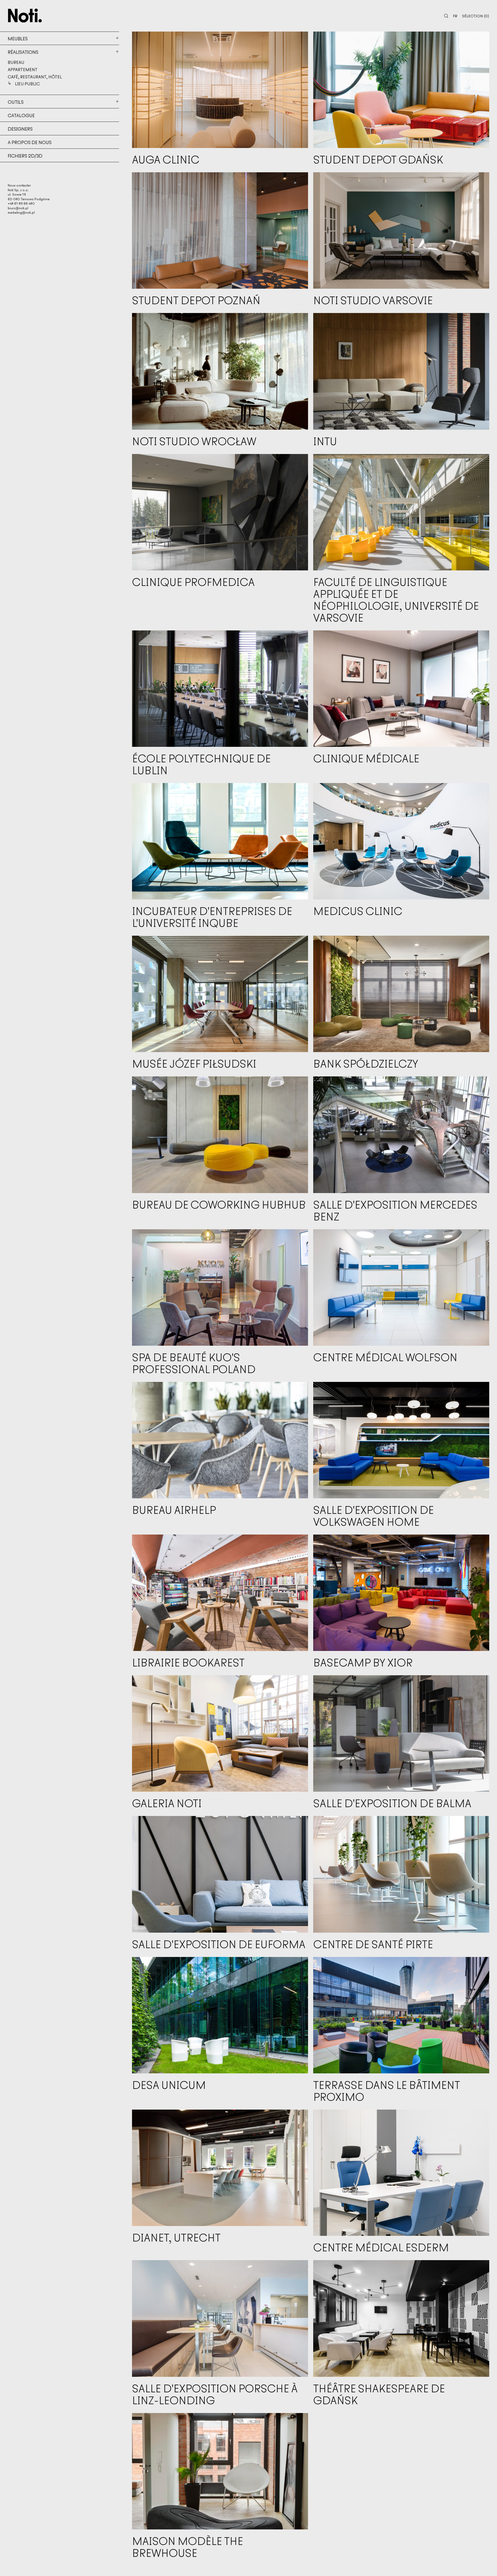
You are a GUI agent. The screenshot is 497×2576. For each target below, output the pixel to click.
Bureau (16, 62)
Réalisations (23, 52)
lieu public (27, 84)
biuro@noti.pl (18, 208)
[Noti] (25, 16)
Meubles (18, 38)
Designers (20, 129)
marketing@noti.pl (21, 212)
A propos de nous (30, 142)
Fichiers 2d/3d (25, 155)
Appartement (23, 69)
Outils (16, 102)
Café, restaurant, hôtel (35, 77)
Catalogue (21, 115)
